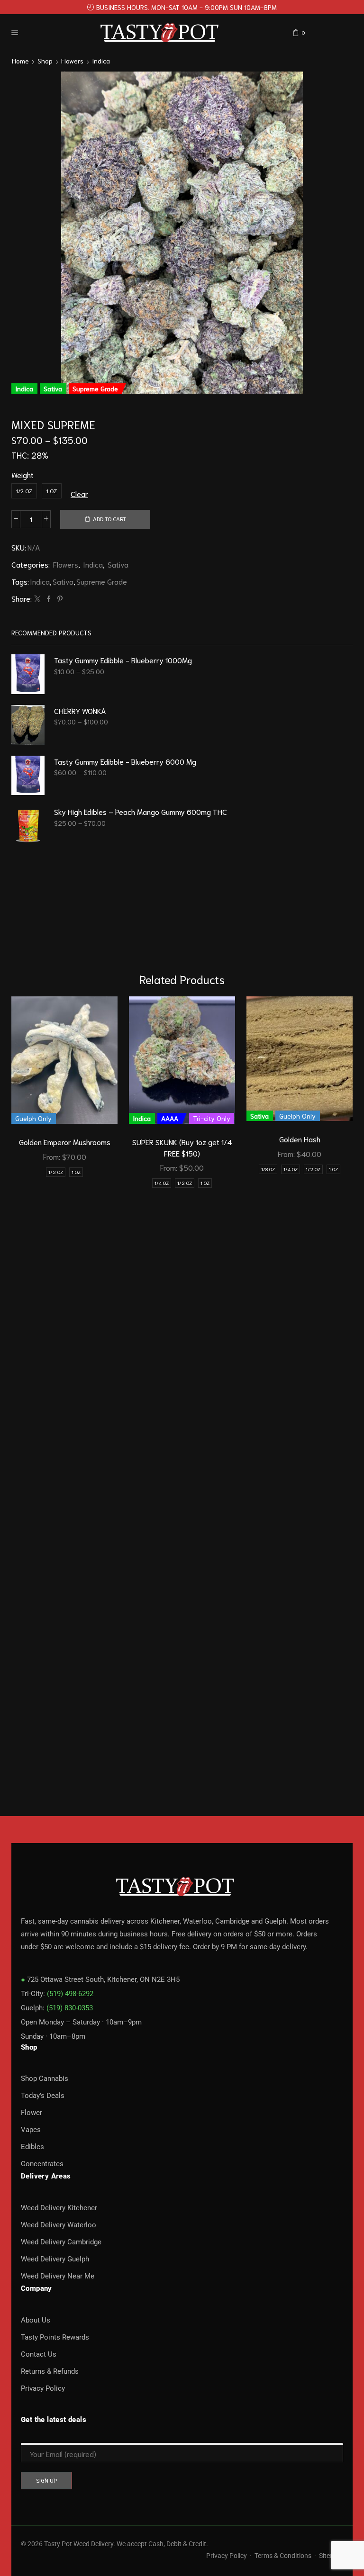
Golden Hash (300, 1139)
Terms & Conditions (283, 2556)
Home (20, 61)
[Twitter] (37, 599)
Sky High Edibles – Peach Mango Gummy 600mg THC (141, 811)
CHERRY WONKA (80, 710)
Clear (79, 493)
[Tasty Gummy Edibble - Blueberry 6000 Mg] (28, 776)
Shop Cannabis (45, 2079)
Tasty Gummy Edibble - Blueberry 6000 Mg (125, 761)
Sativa (118, 564)
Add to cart (109, 519)
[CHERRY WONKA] (28, 725)
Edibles (32, 2147)
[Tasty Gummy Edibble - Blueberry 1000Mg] (28, 674)
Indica (101, 61)
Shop (45, 61)
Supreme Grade (102, 581)
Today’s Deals (43, 2096)
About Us (36, 2320)
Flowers (72, 61)
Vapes (31, 2130)
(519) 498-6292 (70, 1994)
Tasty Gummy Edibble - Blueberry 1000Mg (123, 660)
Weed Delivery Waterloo (59, 2225)
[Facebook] (49, 599)
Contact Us (39, 2354)
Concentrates (42, 2164)
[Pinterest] (59, 599)
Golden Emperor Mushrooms (65, 1142)
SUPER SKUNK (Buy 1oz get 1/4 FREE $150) (182, 1147)
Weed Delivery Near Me (58, 2276)
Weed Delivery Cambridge (61, 2242)
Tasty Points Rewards (55, 2337)
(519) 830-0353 (70, 2008)
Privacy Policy (43, 2388)
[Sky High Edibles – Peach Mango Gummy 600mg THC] (28, 826)
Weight (23, 475)
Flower (32, 2113)
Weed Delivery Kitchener (59, 2208)
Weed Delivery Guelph (55, 2259)
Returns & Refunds (50, 2371)
